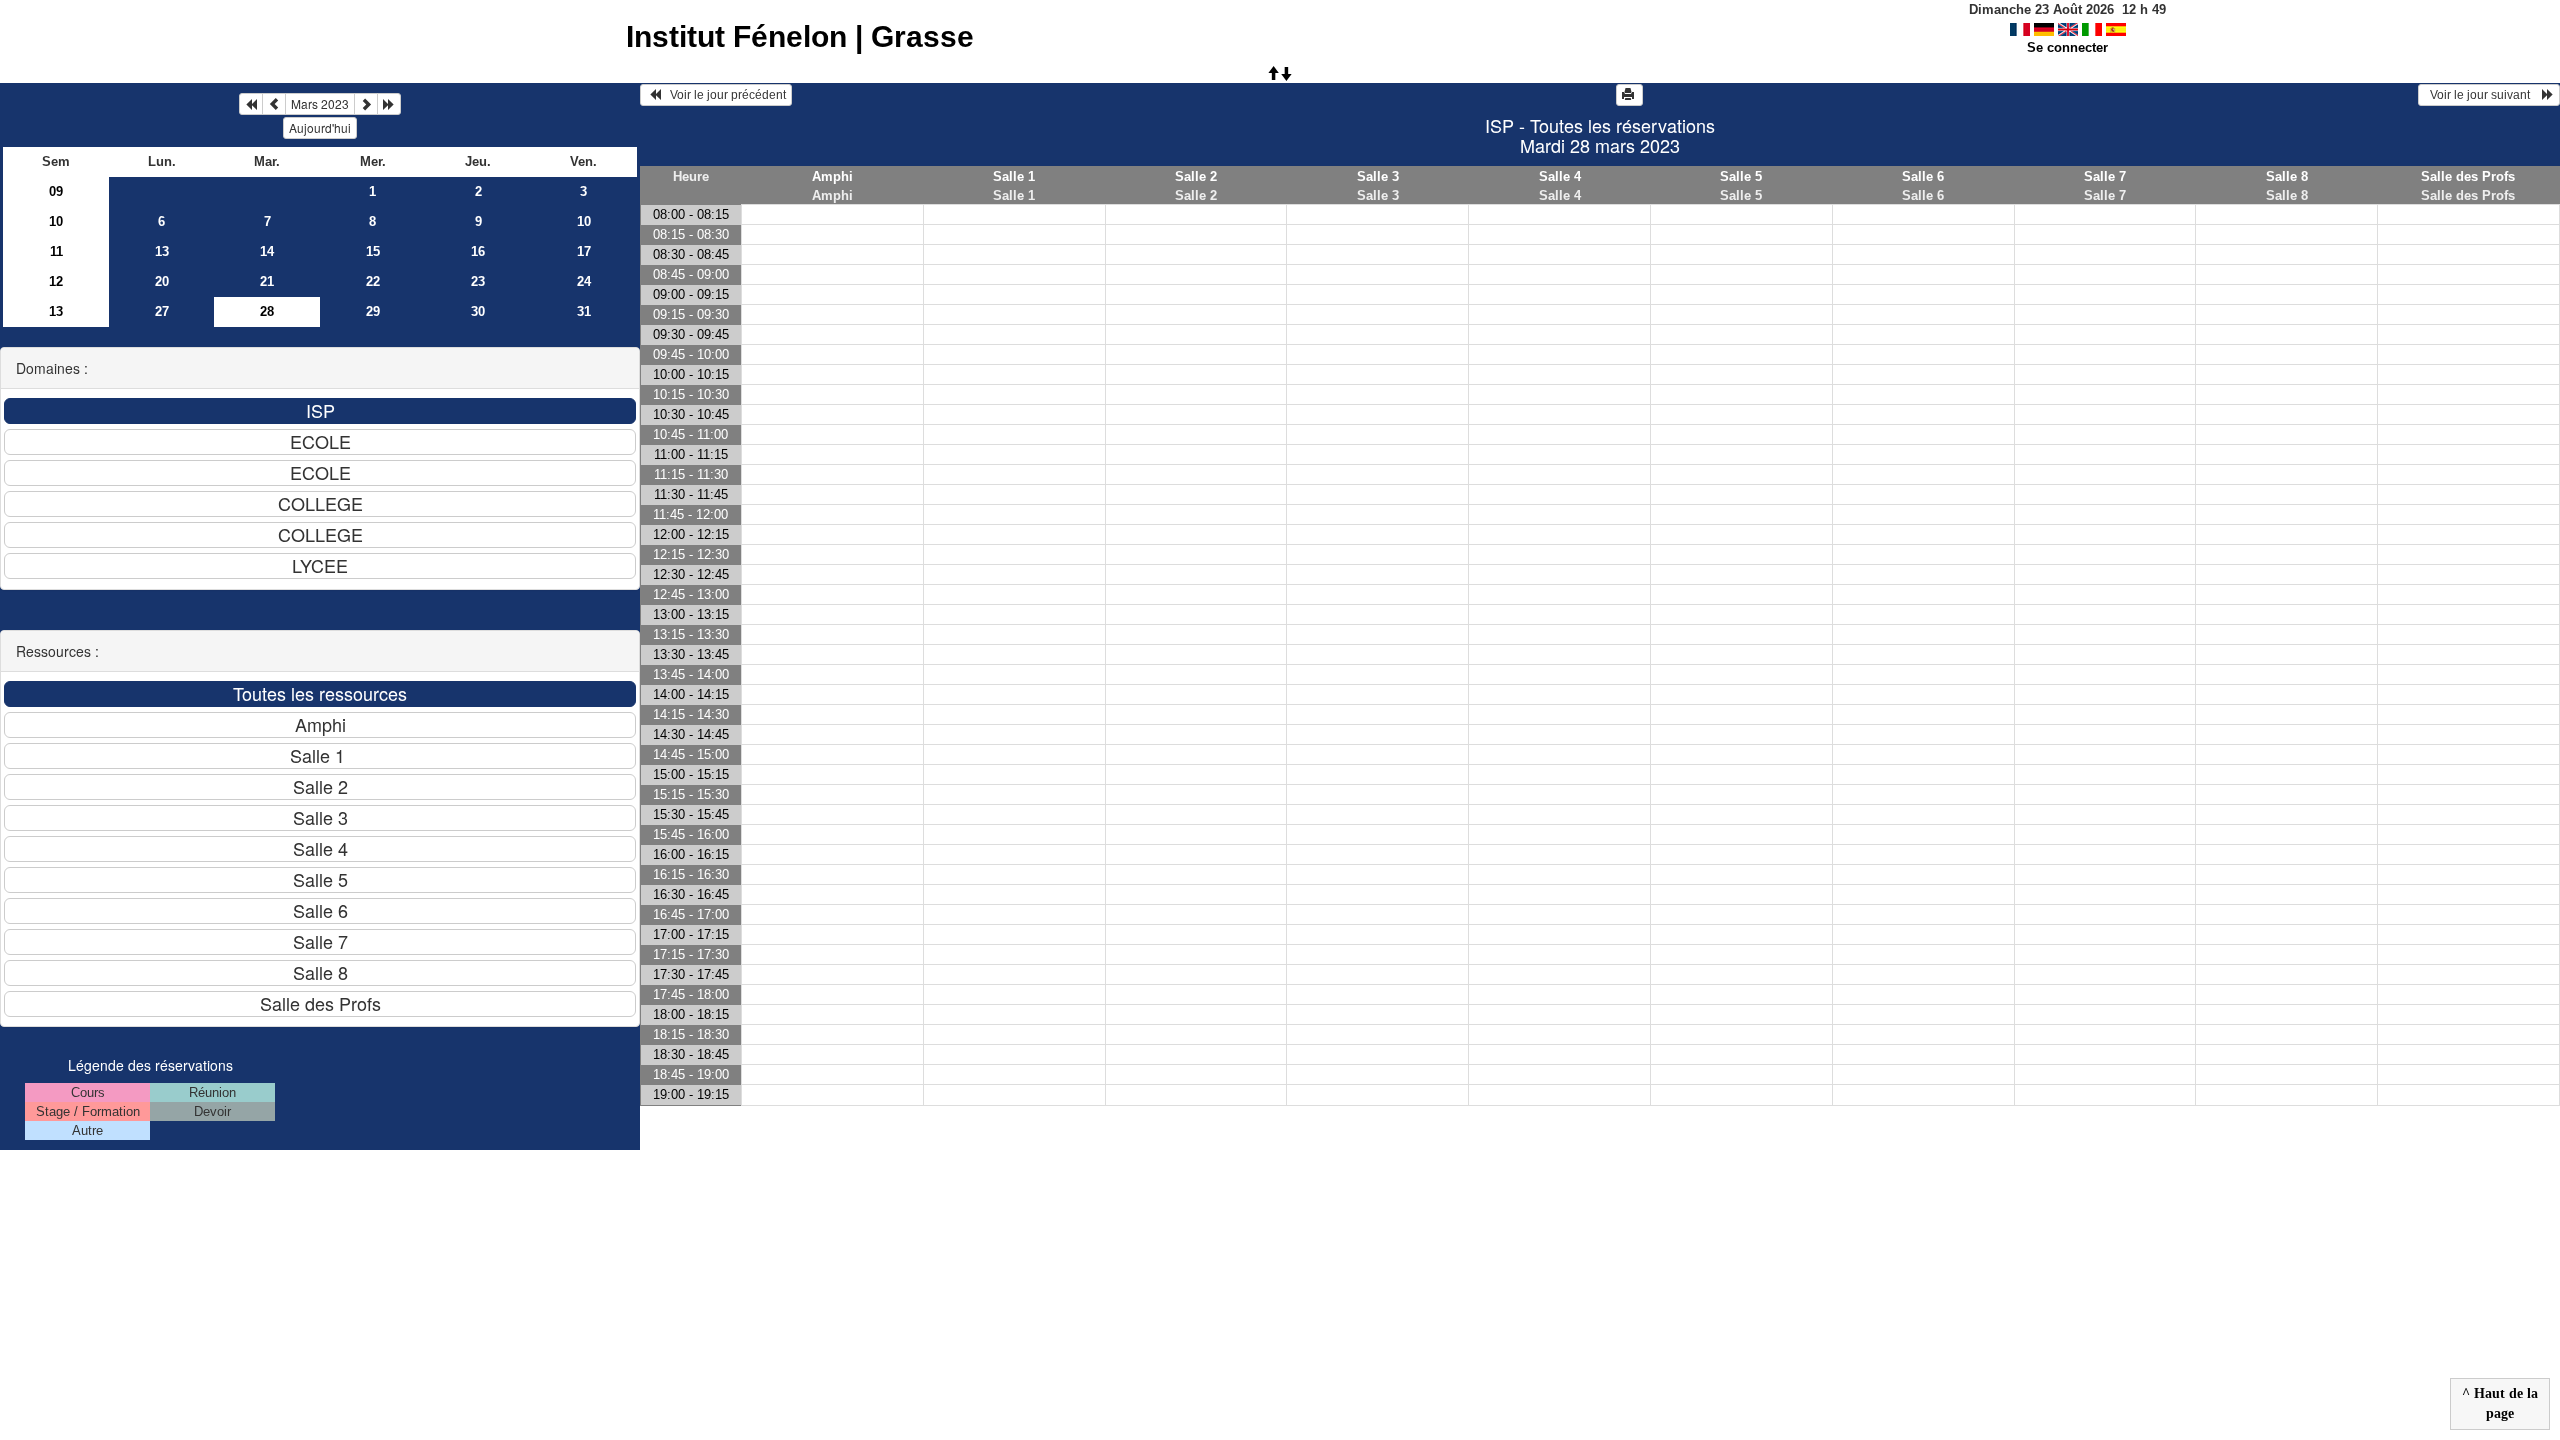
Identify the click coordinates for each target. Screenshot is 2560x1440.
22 (373, 281)
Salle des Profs (2468, 176)
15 (373, 251)
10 (56, 221)
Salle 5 (1741, 176)
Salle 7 (2105, 176)
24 (584, 281)
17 (584, 251)
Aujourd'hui (320, 127)
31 (584, 311)
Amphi (832, 176)
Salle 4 (1560, 176)
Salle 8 (2287, 176)
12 (56, 281)
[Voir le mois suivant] (366, 104)
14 (267, 251)
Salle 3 (1378, 176)
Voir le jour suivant (2483, 95)
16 (478, 251)
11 (56, 251)
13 (162, 251)
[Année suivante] (389, 104)
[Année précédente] (251, 104)
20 (162, 281)
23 (478, 281)
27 (162, 311)
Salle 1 (1014, 176)
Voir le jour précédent (723, 95)
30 (478, 311)
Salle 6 (1923, 176)
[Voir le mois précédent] (274, 104)
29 (373, 311)
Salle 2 (1196, 176)
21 (267, 281)
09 (56, 191)
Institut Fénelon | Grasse (800, 36)
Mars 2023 (320, 103)
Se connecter (2067, 47)
